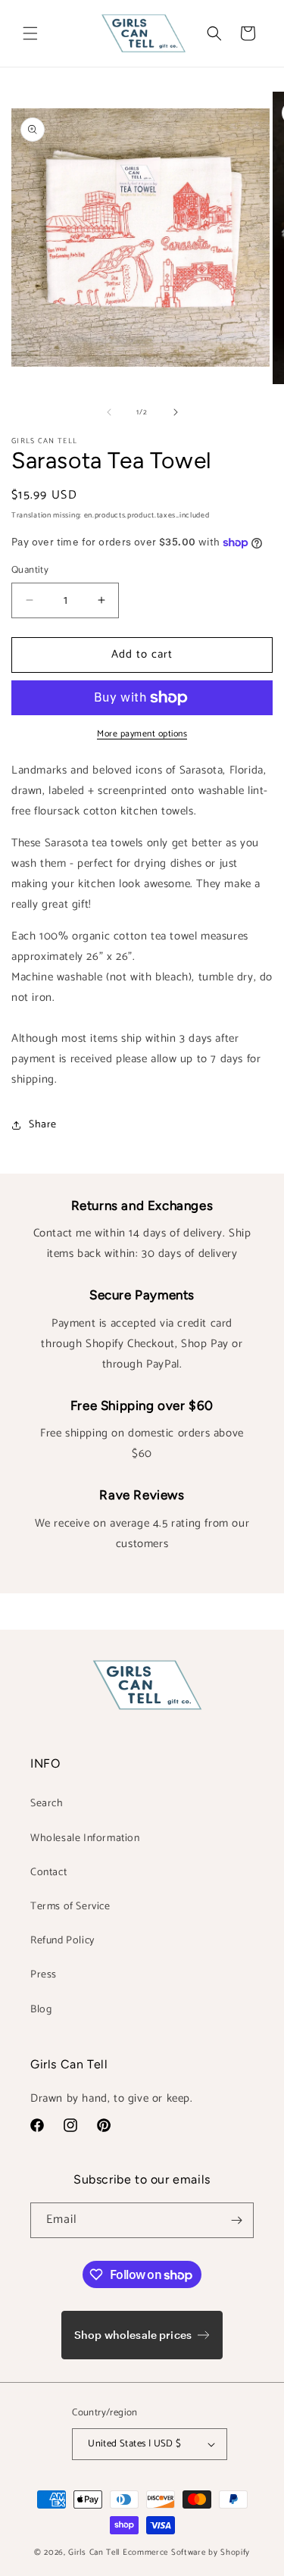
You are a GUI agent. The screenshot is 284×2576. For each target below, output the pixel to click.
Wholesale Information (85, 1838)
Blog (41, 2010)
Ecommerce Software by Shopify (186, 2553)
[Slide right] (176, 412)
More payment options (142, 734)
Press (44, 1975)
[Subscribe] (236, 2220)
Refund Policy (62, 1941)
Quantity (30, 571)
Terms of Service (70, 1907)
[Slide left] (109, 412)
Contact (48, 1873)
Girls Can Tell (95, 2553)
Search (47, 1804)
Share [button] (43, 1125)
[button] (30, 33)
